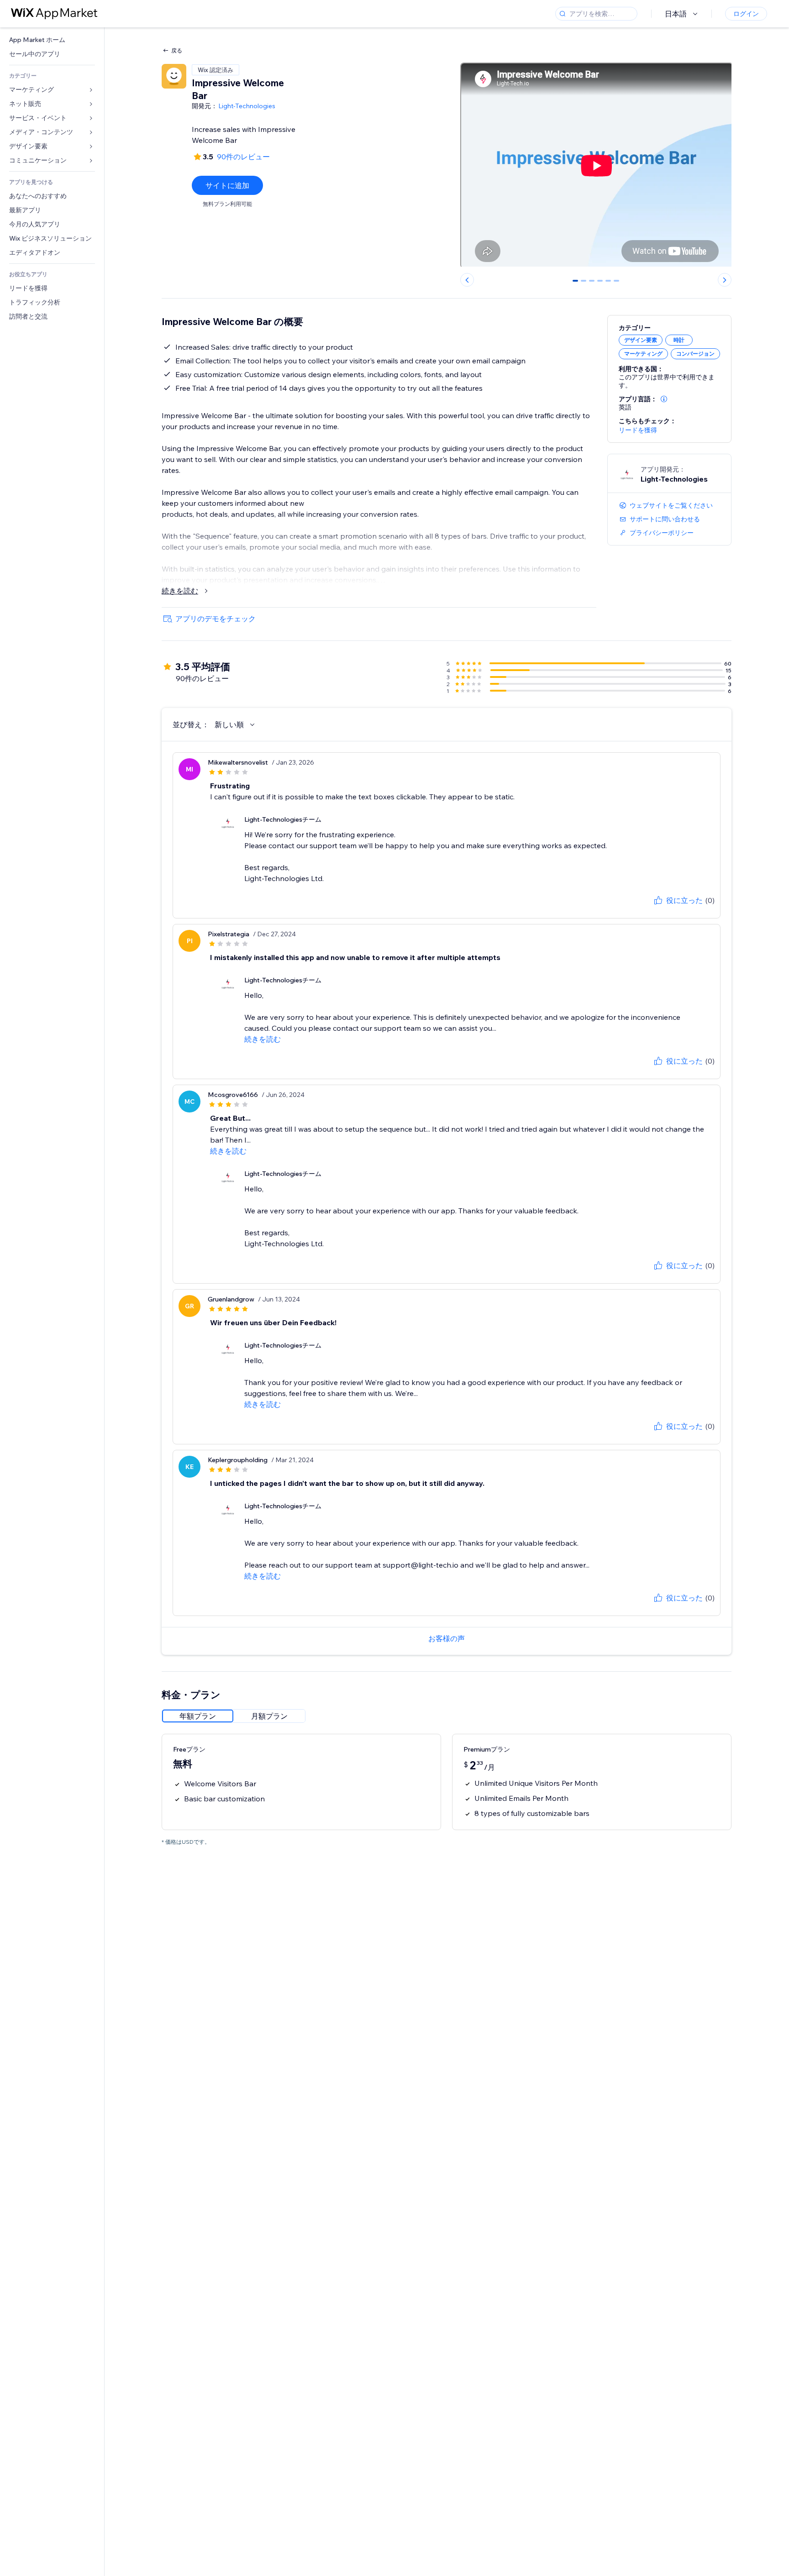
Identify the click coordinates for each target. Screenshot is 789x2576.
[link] (52, 40)
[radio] (198, 1716)
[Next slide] (725, 280)
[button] (664, 399)
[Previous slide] (467, 280)
